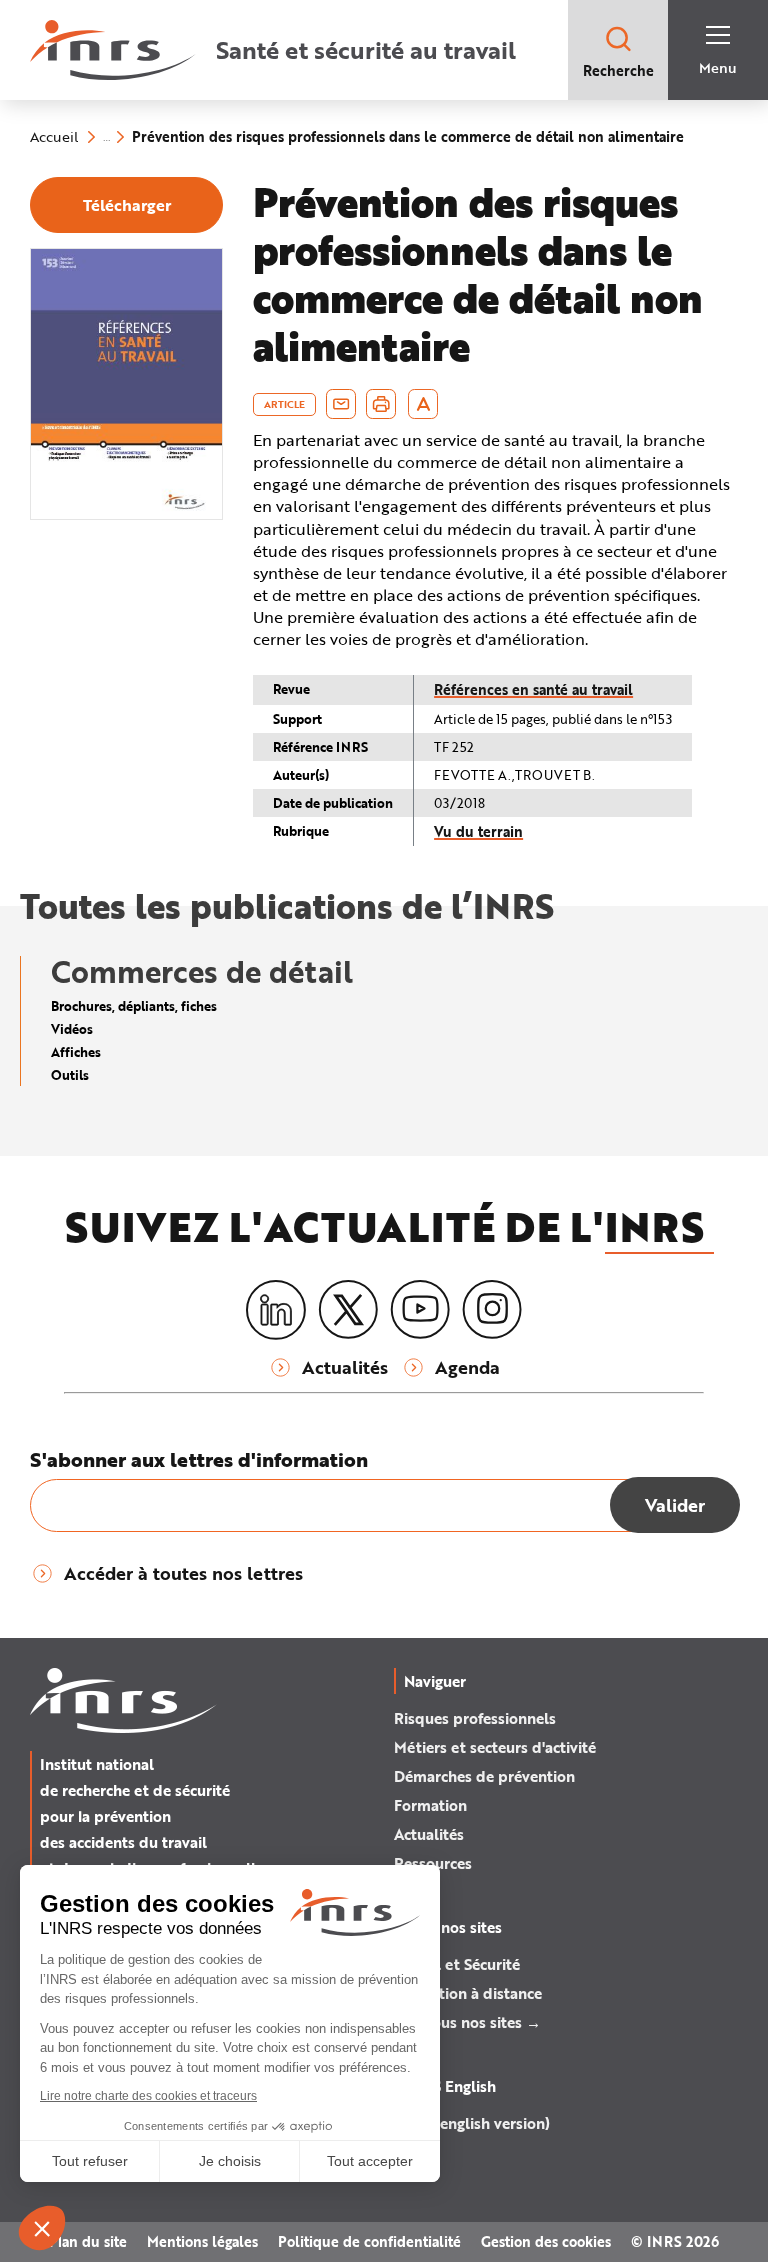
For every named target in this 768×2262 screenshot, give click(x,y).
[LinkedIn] (276, 1310)
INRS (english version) (472, 2123)
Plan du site (88, 2241)
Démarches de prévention (484, 1776)
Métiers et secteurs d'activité (495, 1747)
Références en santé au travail (533, 689)
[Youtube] (420, 1310)
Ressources (433, 1863)
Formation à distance (468, 1993)
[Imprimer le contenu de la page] (381, 404)
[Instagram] (492, 1310)
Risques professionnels (475, 1718)
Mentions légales (202, 2241)
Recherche (618, 70)
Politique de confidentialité (369, 2241)
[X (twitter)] (348, 1310)
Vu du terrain (478, 831)
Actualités (429, 1834)
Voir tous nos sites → (467, 2022)
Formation (430, 1805)
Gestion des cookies (546, 2241)
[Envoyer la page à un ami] (341, 404)
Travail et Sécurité (457, 1964)
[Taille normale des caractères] (423, 404)
